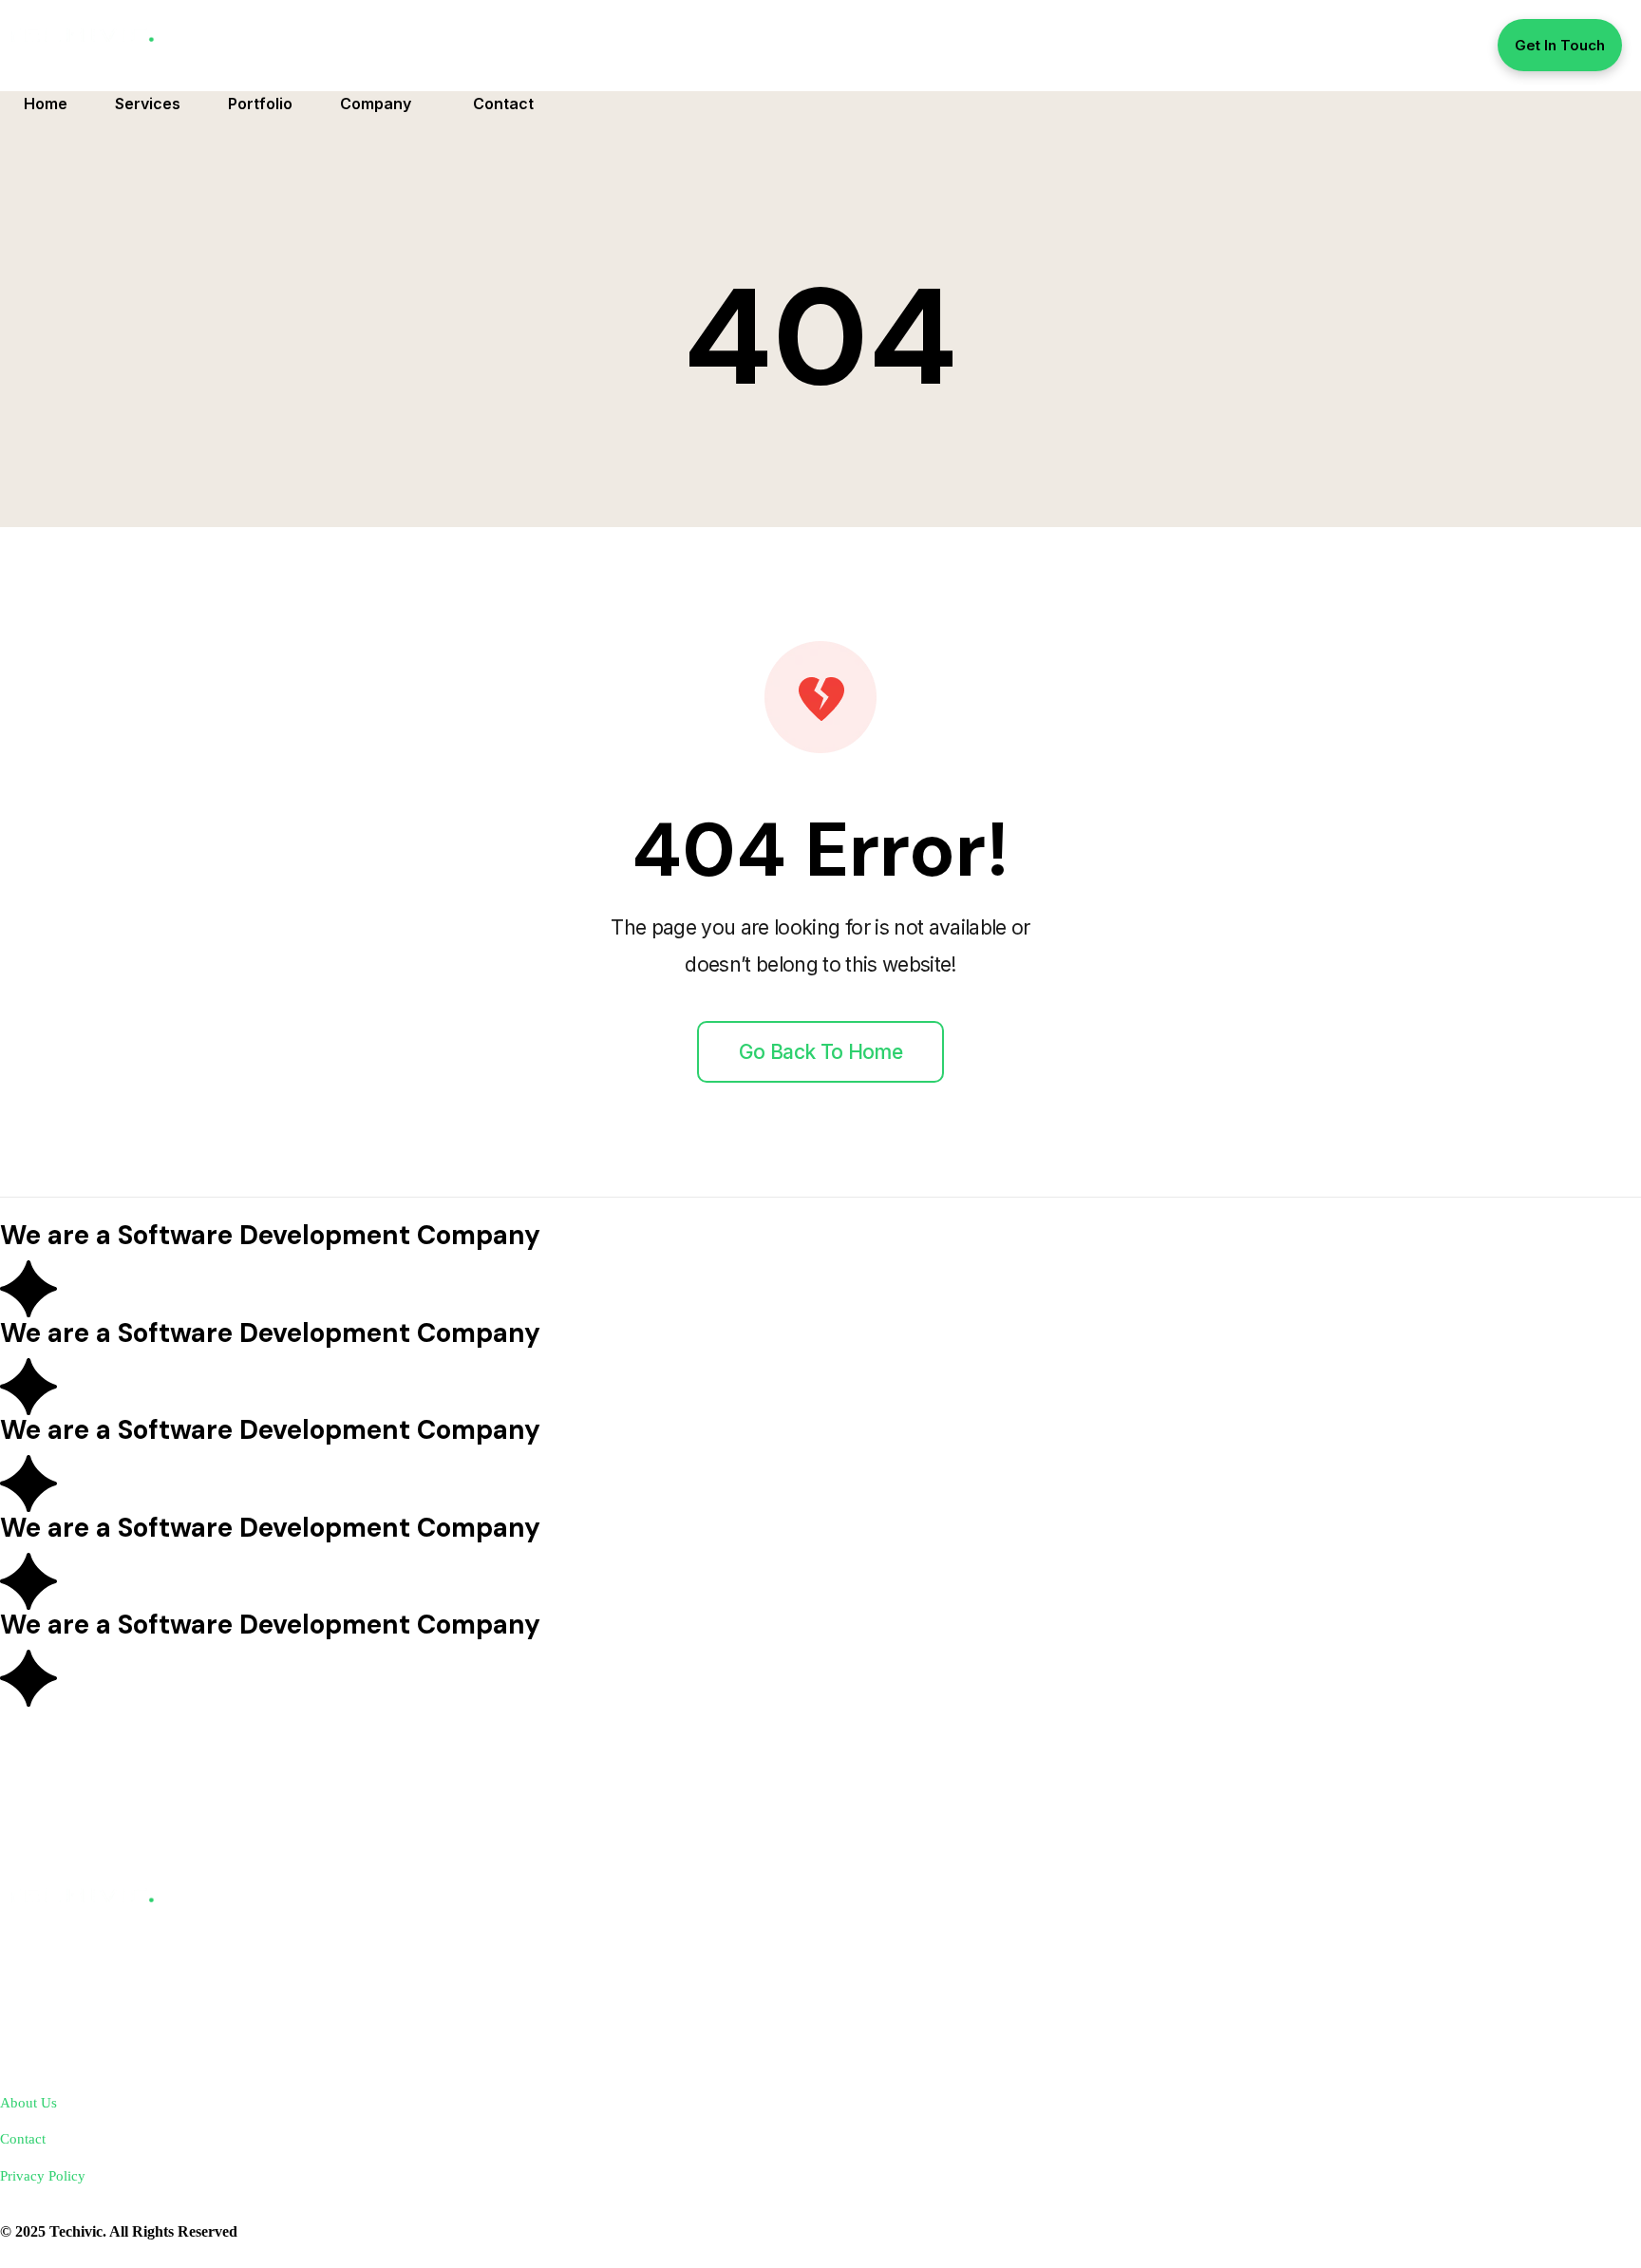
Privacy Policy (43, 2175)
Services (148, 104)
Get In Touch (1560, 45)
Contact (503, 104)
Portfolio (260, 104)
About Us (28, 2102)
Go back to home (820, 1052)
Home (46, 104)
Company (376, 104)
